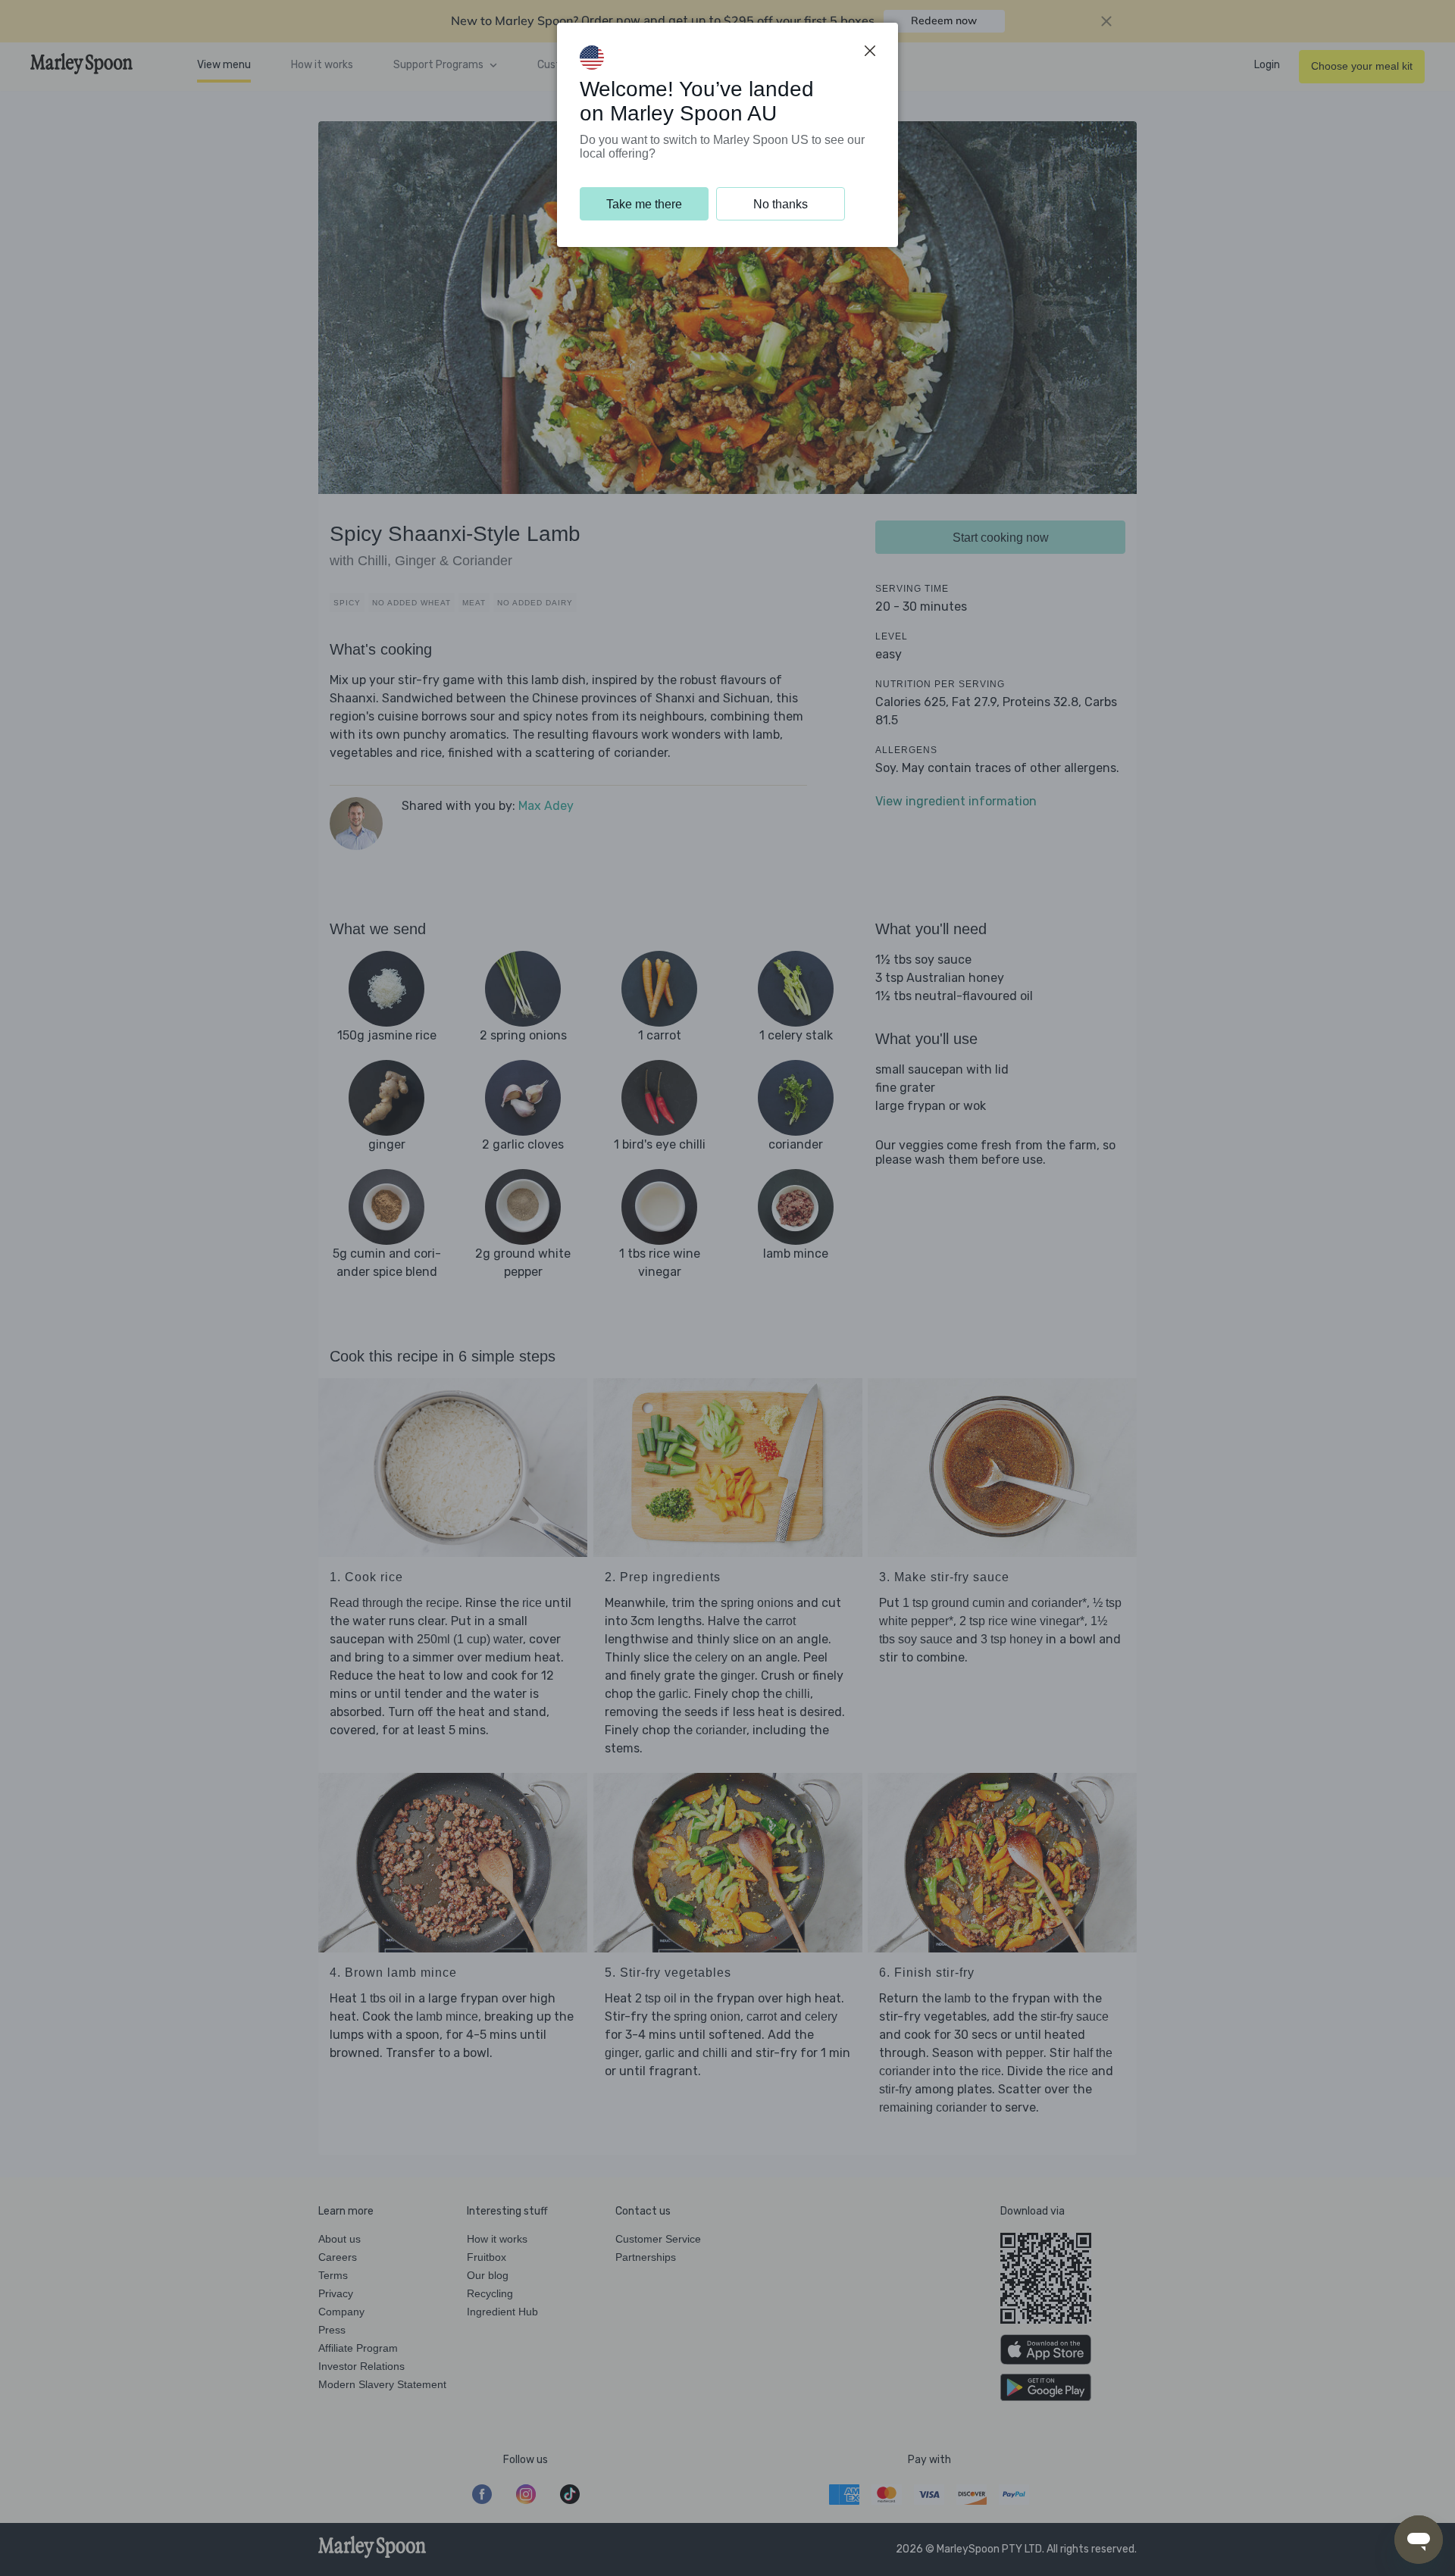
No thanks (781, 204)
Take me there (644, 204)
